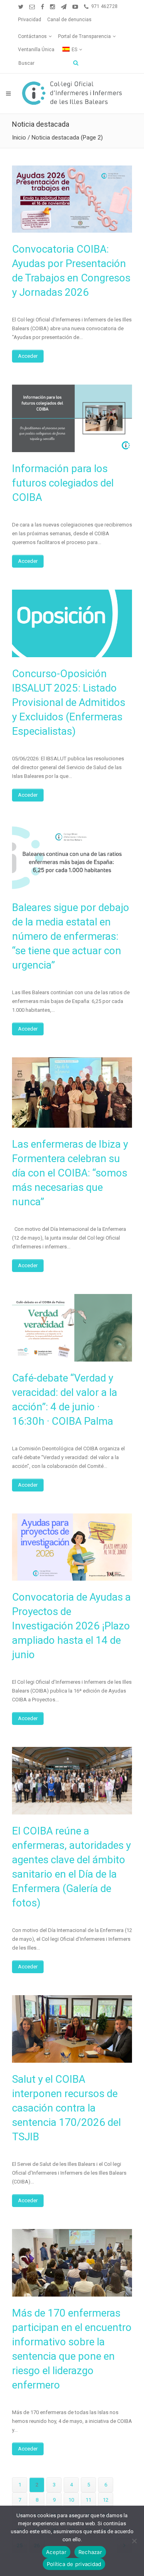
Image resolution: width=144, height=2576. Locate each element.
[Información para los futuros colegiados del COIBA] (72, 418)
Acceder (28, 356)
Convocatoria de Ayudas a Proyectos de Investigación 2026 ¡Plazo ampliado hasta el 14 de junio (71, 1626)
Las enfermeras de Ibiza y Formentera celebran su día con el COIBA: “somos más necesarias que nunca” (70, 1173)
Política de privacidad (74, 2564)
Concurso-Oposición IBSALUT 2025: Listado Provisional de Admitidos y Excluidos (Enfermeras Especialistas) (69, 702)
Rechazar (90, 2552)
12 (106, 2500)
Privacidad (30, 20)
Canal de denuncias (69, 20)
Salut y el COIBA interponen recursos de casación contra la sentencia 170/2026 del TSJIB (66, 2108)
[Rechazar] (134, 2541)
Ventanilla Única (36, 50)
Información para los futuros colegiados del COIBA (63, 483)
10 (71, 2500)
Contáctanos (32, 36)
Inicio (19, 138)
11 (88, 2500)
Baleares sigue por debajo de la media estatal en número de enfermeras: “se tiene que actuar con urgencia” (71, 936)
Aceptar (56, 2552)
